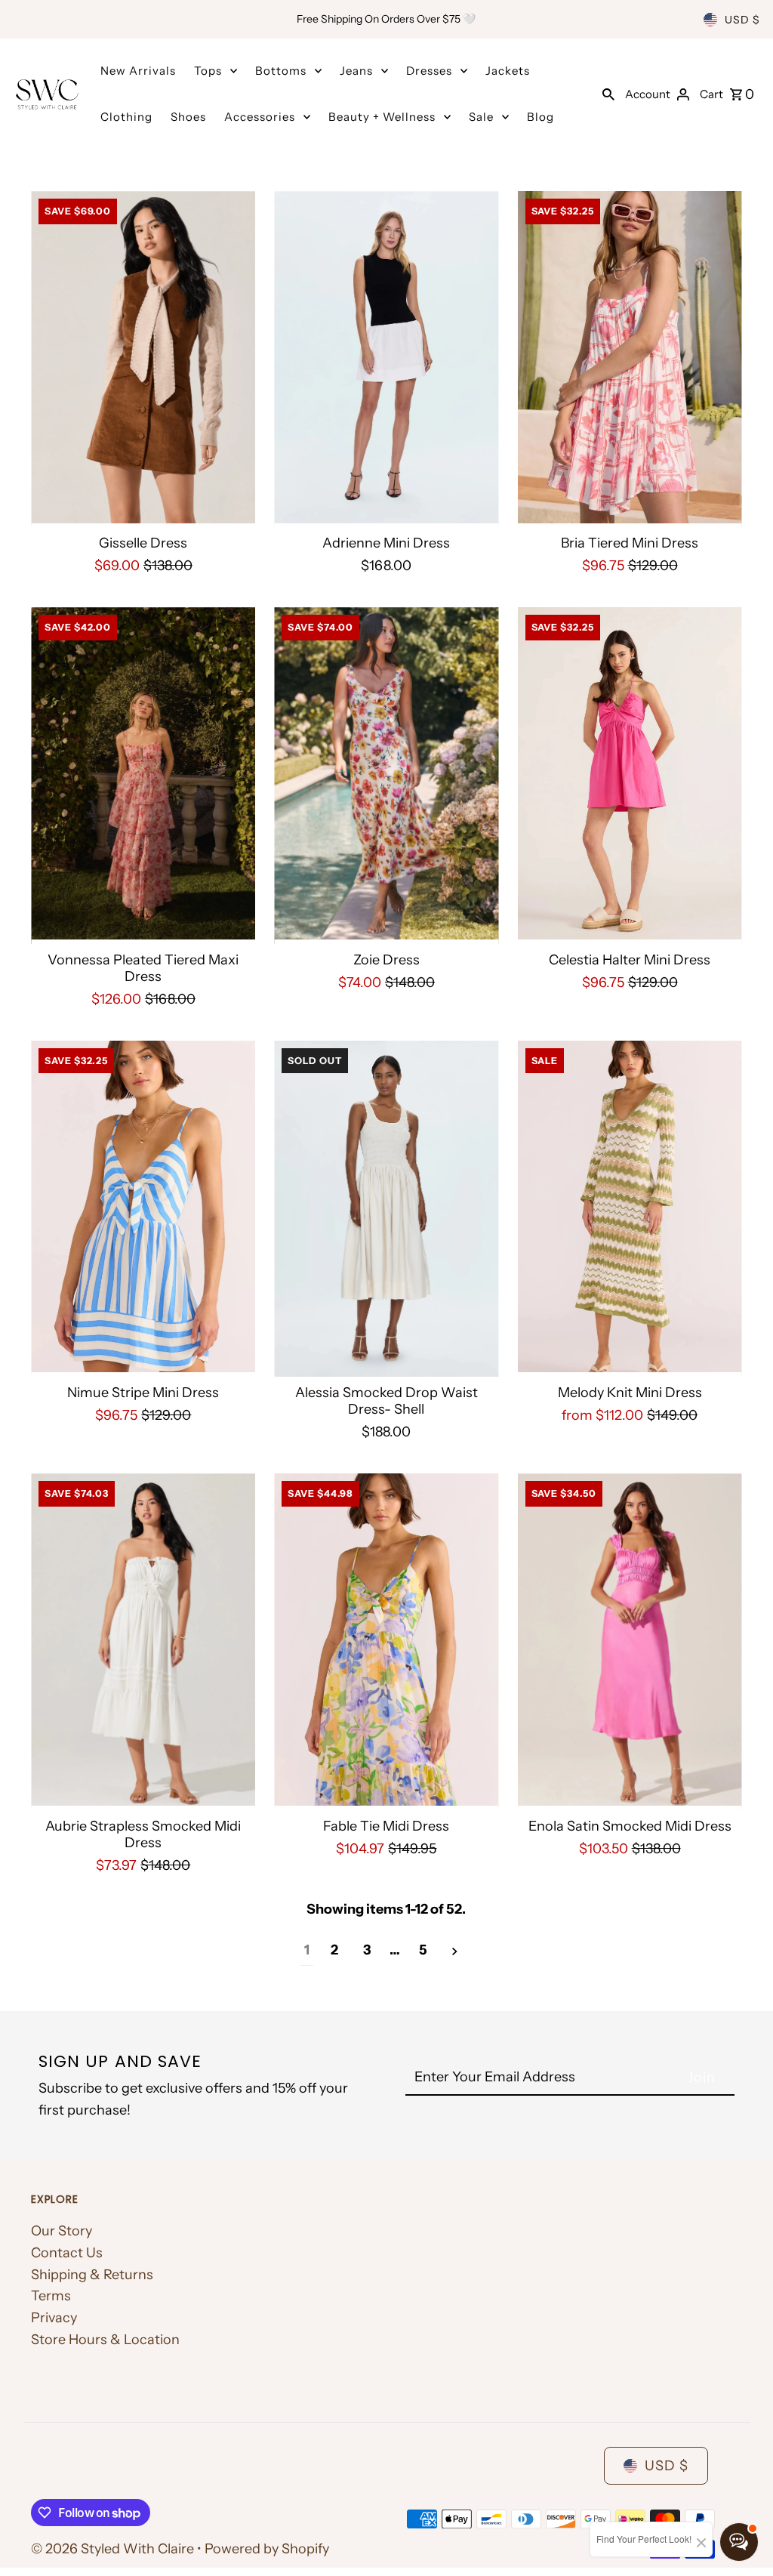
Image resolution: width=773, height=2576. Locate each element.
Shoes (188, 117)
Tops (208, 71)
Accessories (260, 117)
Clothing (126, 117)
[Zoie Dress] (386, 776)
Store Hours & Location (105, 2340)
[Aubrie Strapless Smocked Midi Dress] (143, 1642)
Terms (51, 2296)
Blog (540, 117)
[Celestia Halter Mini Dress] (630, 776)
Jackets (508, 71)
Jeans (356, 71)
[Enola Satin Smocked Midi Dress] (630, 1642)
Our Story (62, 2231)
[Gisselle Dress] (143, 359)
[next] (455, 1951)
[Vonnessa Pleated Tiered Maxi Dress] (143, 776)
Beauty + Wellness (382, 117)
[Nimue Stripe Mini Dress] (143, 1209)
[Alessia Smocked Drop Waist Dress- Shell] (386, 1209)
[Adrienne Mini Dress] (386, 359)
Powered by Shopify (267, 2549)
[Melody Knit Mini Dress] (630, 1209)
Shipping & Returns (92, 2275)
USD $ (742, 20)
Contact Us (67, 2253)
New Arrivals (138, 71)
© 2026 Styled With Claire (114, 2549)
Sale (481, 117)
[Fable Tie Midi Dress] (386, 1642)
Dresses (429, 71)
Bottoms (281, 71)
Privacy (54, 2318)
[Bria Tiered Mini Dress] (630, 359)
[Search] (608, 94)
